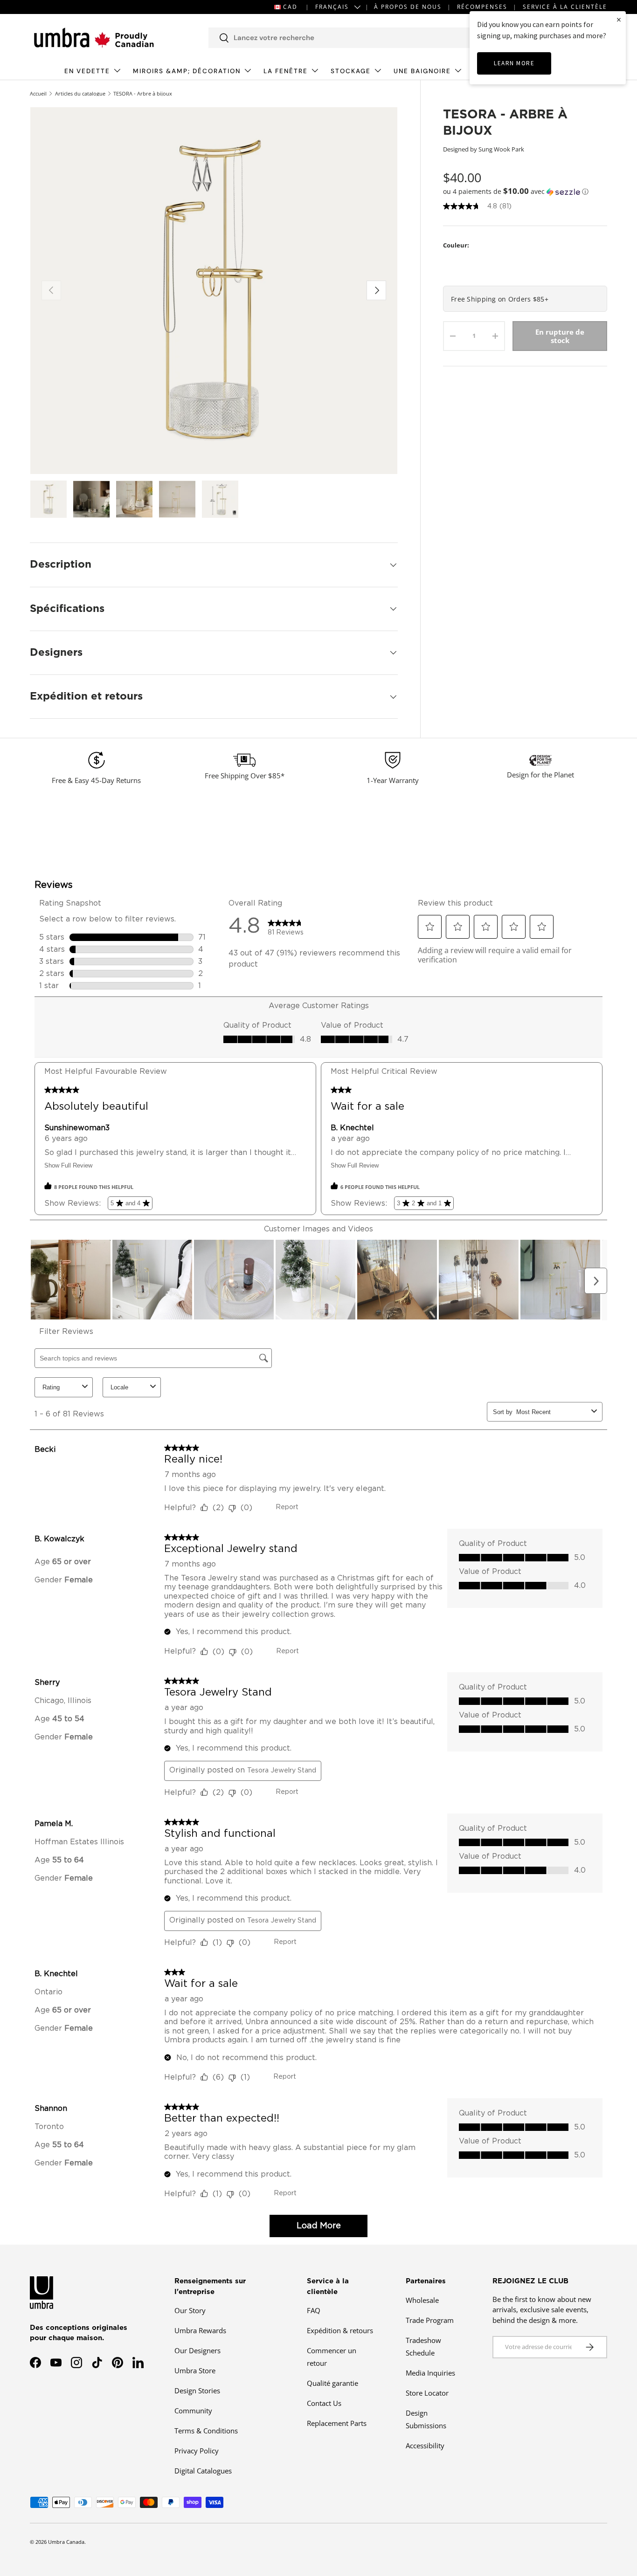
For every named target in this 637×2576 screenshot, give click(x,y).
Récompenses (482, 7)
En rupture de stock (560, 336)
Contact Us (324, 2403)
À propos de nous (408, 7)
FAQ (314, 2310)
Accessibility (425, 2445)
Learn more (514, 63)
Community (193, 2411)
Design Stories (197, 2391)
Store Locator (427, 2393)
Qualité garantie (332, 2383)
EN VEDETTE (87, 71)
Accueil (38, 93)
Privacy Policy (197, 2451)
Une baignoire (422, 71)
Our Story (190, 2310)
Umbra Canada (66, 2542)
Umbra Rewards (200, 2330)
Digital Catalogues (203, 2471)
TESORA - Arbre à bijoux (143, 93)
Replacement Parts (337, 2423)
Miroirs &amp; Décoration (187, 71)
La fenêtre (286, 71)
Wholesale (422, 2300)
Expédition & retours (340, 2330)
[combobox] (352, 38)
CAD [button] (290, 7)
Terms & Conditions (206, 2431)
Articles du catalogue (80, 93)
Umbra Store (195, 2370)
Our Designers (197, 2350)
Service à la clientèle (565, 7)
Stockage (351, 71)
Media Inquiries (430, 2373)
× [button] (619, 19)
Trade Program (430, 2320)
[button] (525, 192)
